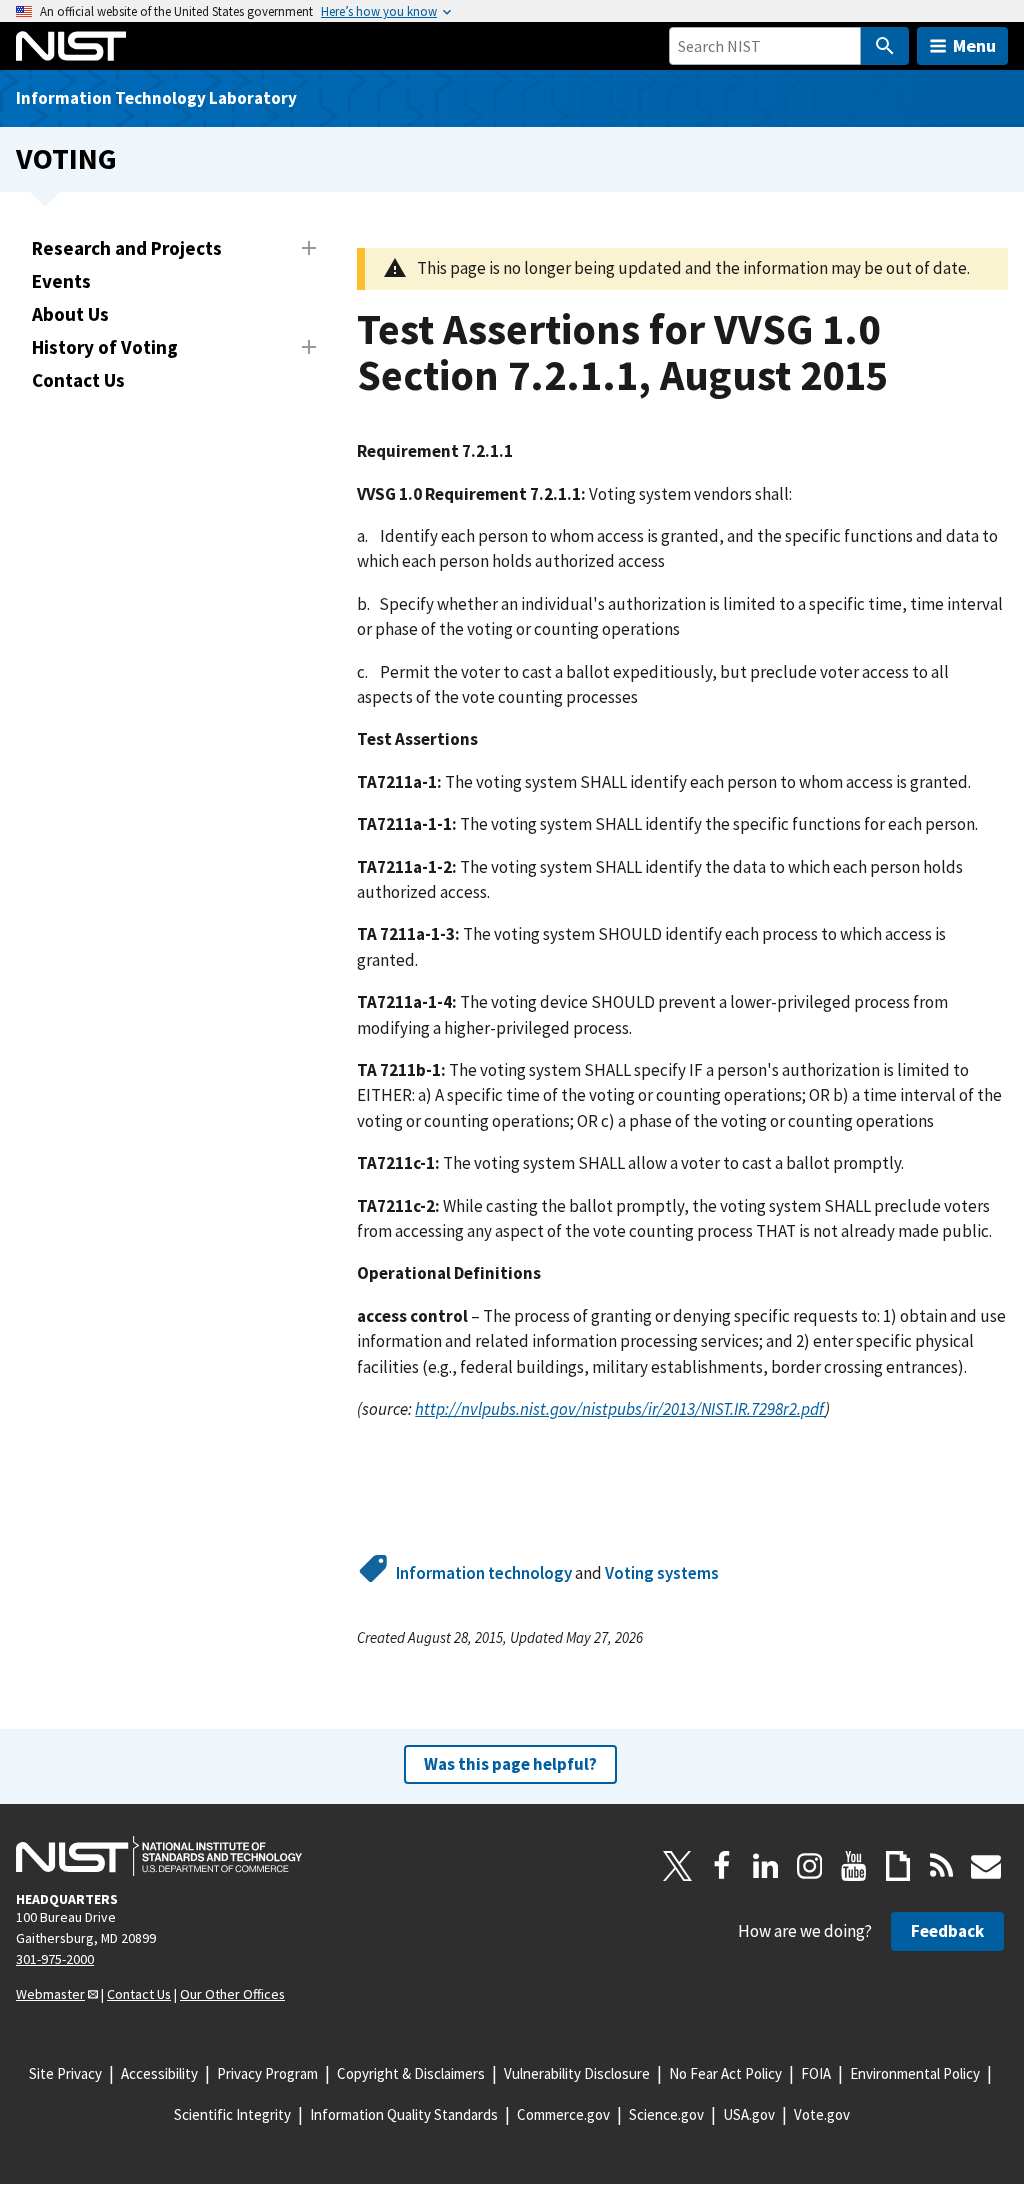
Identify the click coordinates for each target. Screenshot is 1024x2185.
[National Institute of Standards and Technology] (159, 1856)
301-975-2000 (55, 1959)
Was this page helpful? (510, 1764)
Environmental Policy (915, 2073)
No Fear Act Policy (725, 2073)
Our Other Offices (232, 1994)
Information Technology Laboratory (156, 98)
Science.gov (666, 2114)
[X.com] (678, 1866)
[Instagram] (810, 1866)
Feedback (947, 1931)
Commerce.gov (563, 2114)
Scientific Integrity (232, 2114)
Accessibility (159, 2073)
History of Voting (105, 347)
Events (61, 281)
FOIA (816, 2073)
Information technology (484, 1573)
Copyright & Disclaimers (411, 2073)
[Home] (71, 46)
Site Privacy (65, 2073)
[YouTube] (854, 1866)
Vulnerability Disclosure (577, 2073)
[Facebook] (722, 1866)
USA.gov (749, 2114)
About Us (70, 314)
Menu (974, 45)
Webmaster (50, 1994)
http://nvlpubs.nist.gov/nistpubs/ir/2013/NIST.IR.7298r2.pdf (620, 1409)
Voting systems (662, 1573)
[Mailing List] (986, 1866)
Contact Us (78, 380)
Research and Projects (127, 248)
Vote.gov (822, 2114)
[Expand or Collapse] (309, 248)
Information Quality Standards (404, 2114)
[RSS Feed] (942, 1866)
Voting (66, 158)
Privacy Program (267, 2073)
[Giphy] (898, 1866)
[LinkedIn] (766, 1866)
